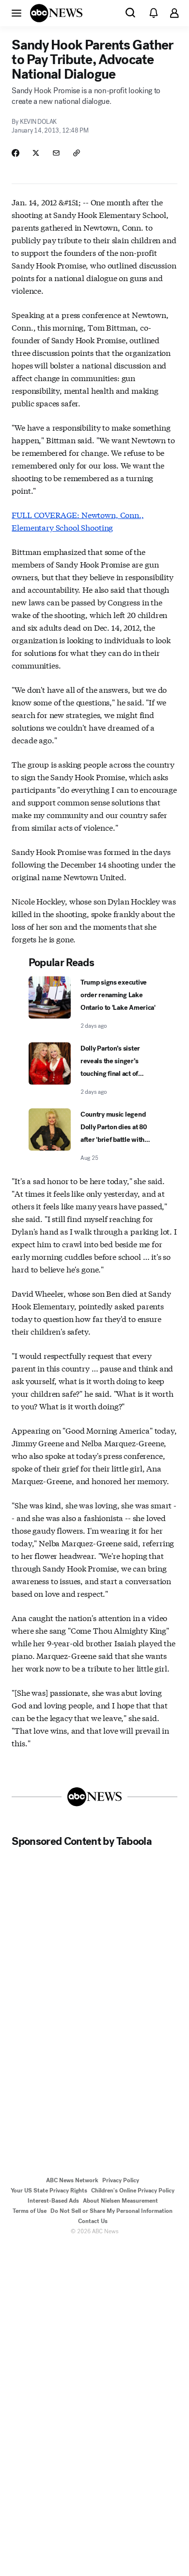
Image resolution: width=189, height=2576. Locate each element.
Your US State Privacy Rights (49, 2191)
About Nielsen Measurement (120, 2201)
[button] (16, 13)
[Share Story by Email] (56, 153)
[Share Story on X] (36, 153)
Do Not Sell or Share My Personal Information (111, 2211)
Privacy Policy (121, 2180)
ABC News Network (72, 2180)
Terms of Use (30, 2211)
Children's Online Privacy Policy (133, 2191)
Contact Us (93, 2221)
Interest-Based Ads (53, 2201)
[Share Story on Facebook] (16, 153)
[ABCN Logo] (56, 13)
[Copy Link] (77, 153)
